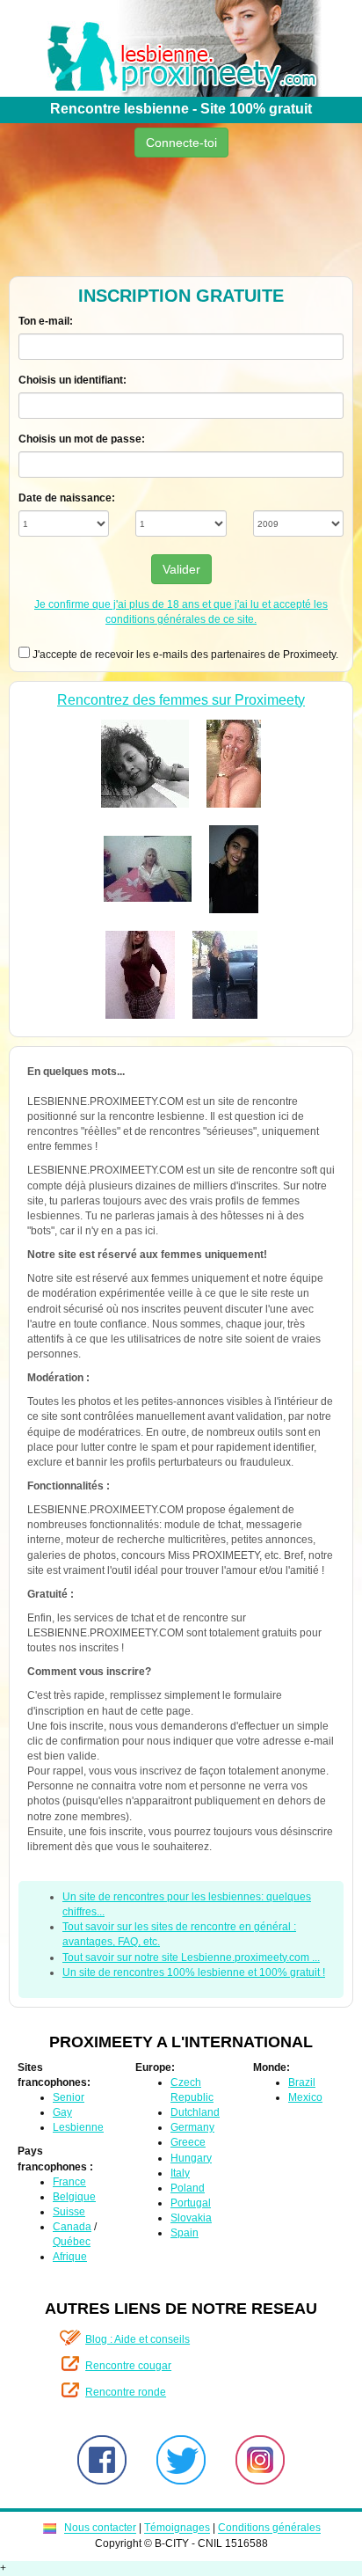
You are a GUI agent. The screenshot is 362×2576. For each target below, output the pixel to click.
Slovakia (191, 2218)
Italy (180, 2173)
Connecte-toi (181, 143)
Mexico (305, 2097)
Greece (188, 2142)
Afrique (70, 2257)
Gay (62, 2112)
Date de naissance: (67, 498)
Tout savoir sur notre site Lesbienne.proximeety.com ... (191, 1958)
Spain (185, 2233)
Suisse (69, 2212)
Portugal (191, 2203)
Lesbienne (78, 2127)
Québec (72, 2242)
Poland (188, 2188)
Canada (72, 2227)
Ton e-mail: (46, 321)
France (69, 2182)
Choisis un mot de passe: (82, 439)
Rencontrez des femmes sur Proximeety (181, 700)
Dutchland (195, 2112)
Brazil (302, 2082)
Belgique (74, 2197)
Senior (69, 2097)
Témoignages (177, 2528)
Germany (192, 2127)
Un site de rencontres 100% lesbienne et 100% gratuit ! (194, 1972)
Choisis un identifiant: (72, 380)
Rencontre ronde (126, 2392)
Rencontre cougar (128, 2366)
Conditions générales (269, 2528)
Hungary (191, 2158)
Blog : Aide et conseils (138, 2339)
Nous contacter (100, 2528)
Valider (181, 569)
